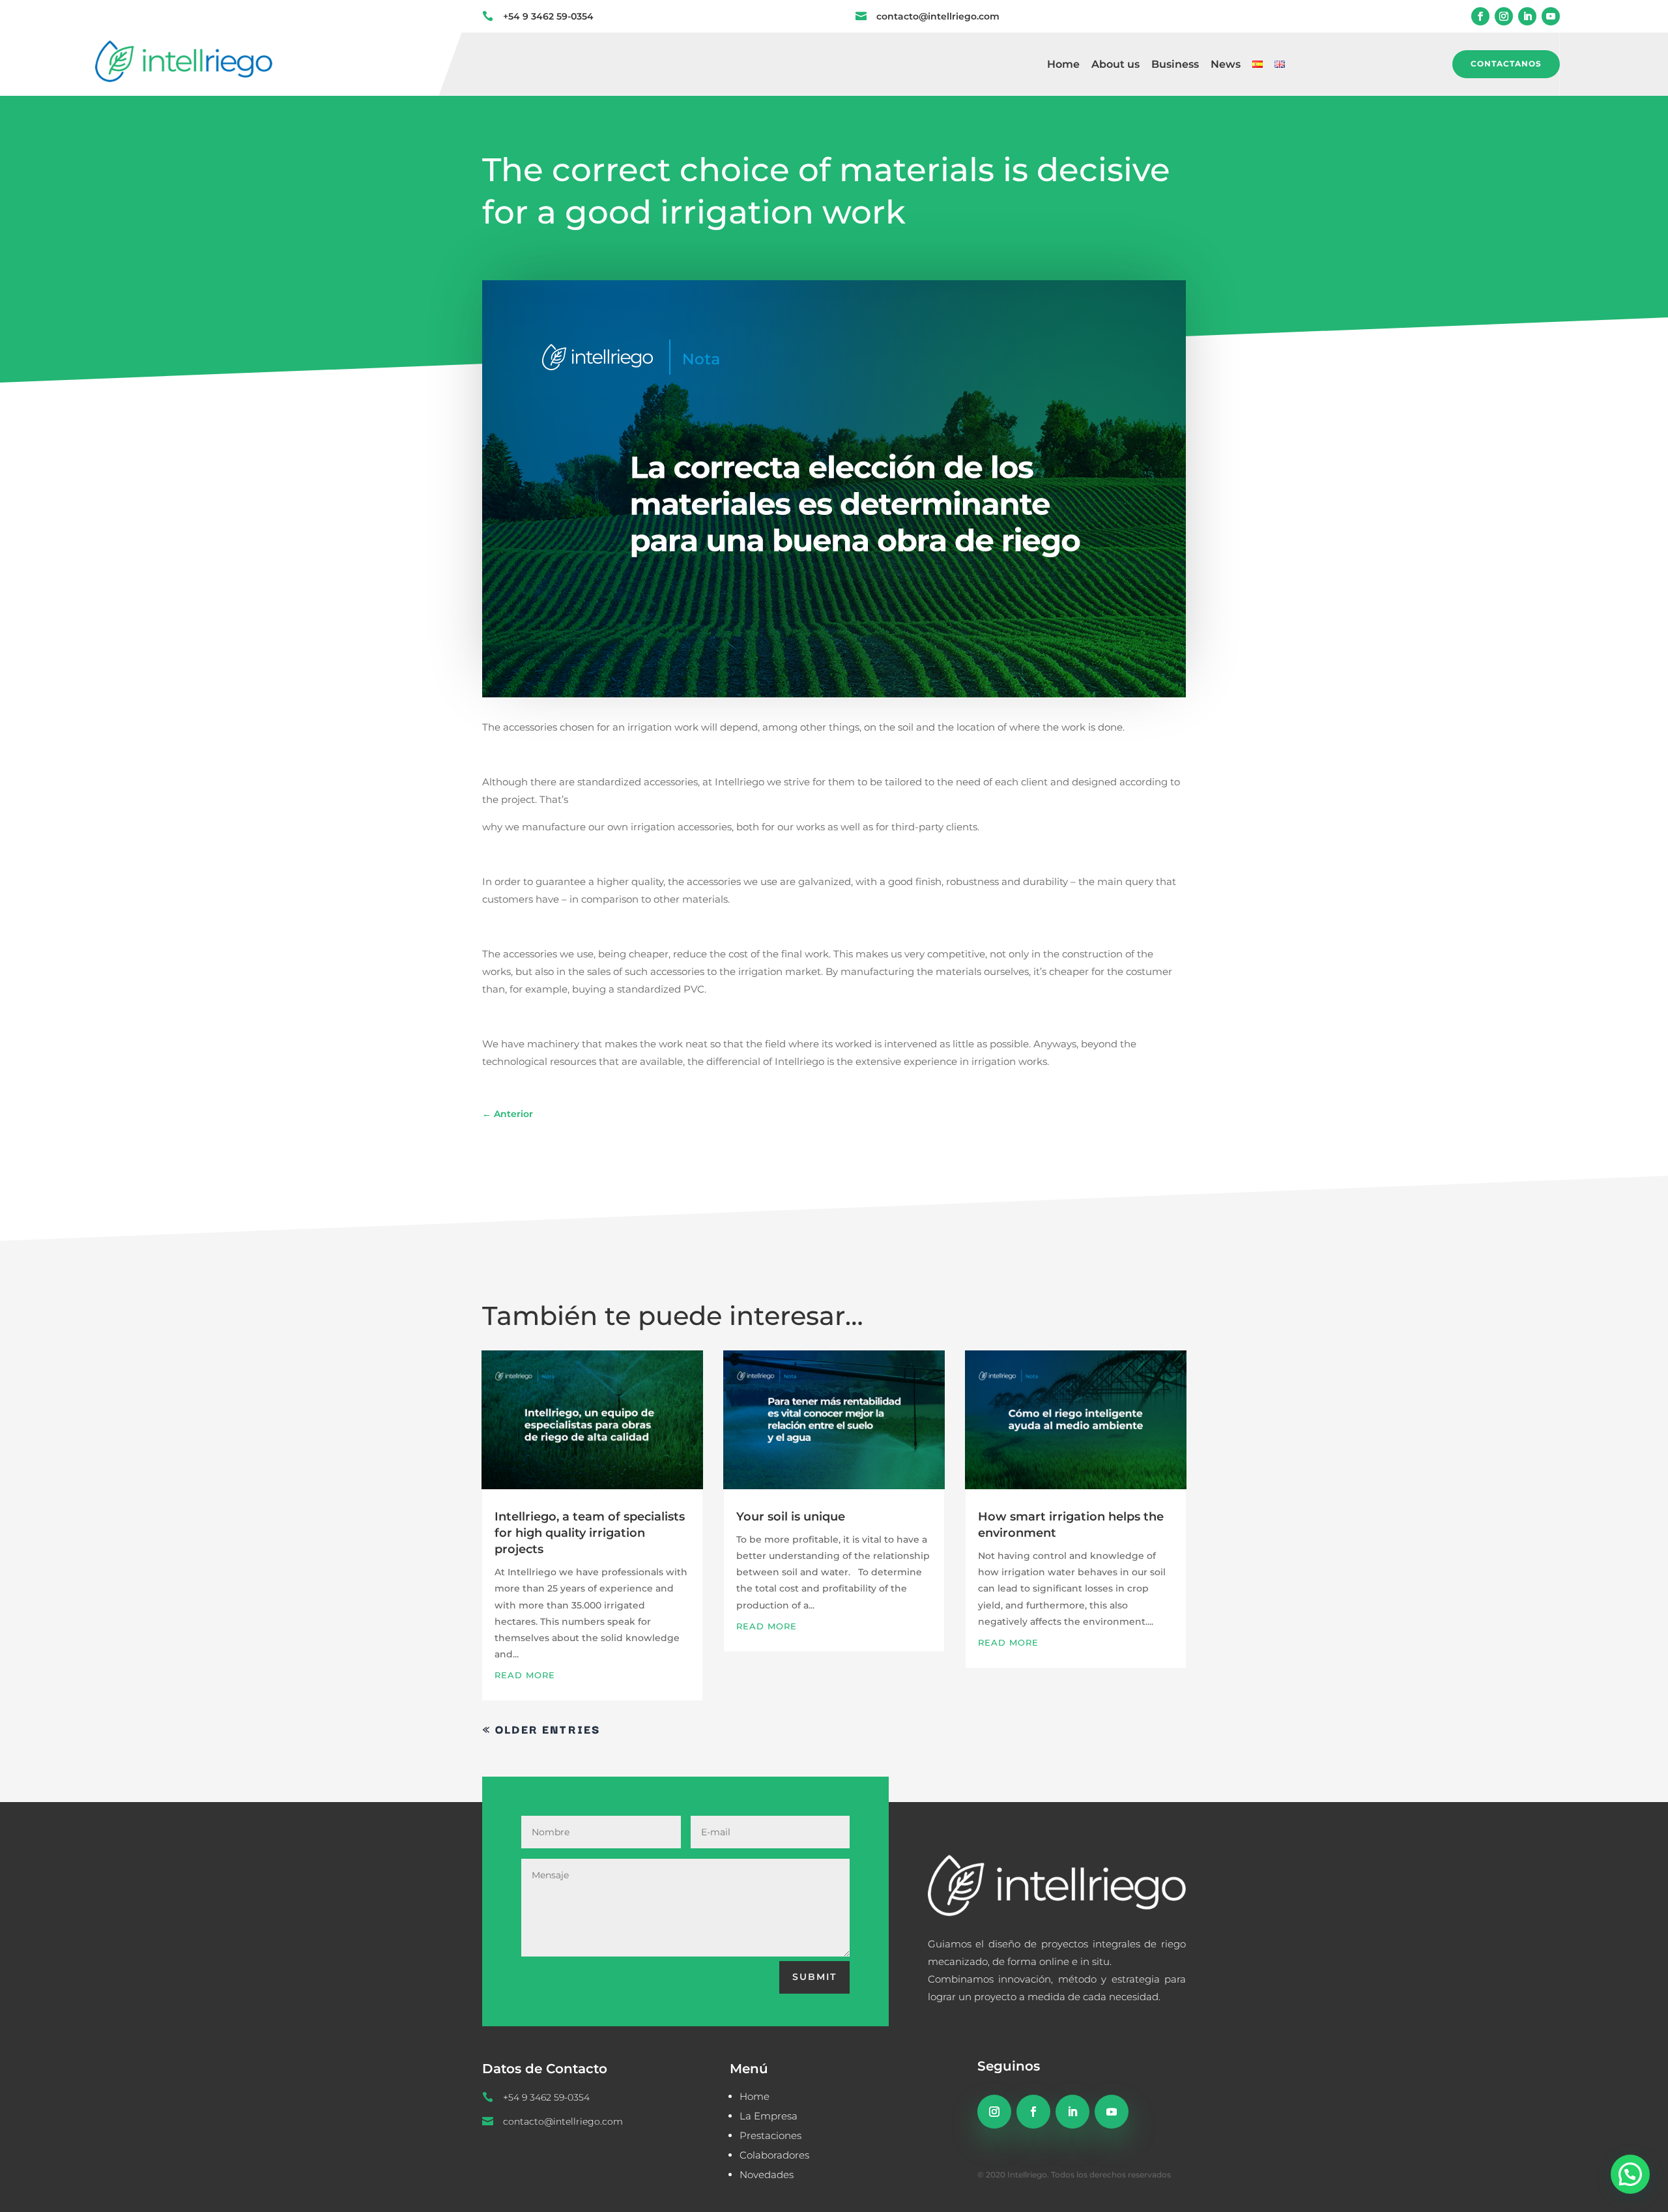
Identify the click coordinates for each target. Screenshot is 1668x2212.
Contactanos (1506, 64)
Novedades (767, 2175)
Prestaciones (770, 2135)
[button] (1630, 2174)
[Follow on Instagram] (1504, 16)
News (1226, 65)
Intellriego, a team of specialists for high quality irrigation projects (590, 1533)
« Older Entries (541, 1729)
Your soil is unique (791, 1517)
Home (1063, 65)
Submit (814, 1977)
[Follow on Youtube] (1551, 16)
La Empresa (769, 2116)
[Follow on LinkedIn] (1527, 16)
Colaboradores (774, 2155)
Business (1175, 65)
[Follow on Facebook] (1480, 16)
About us (1115, 65)
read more (525, 1675)
